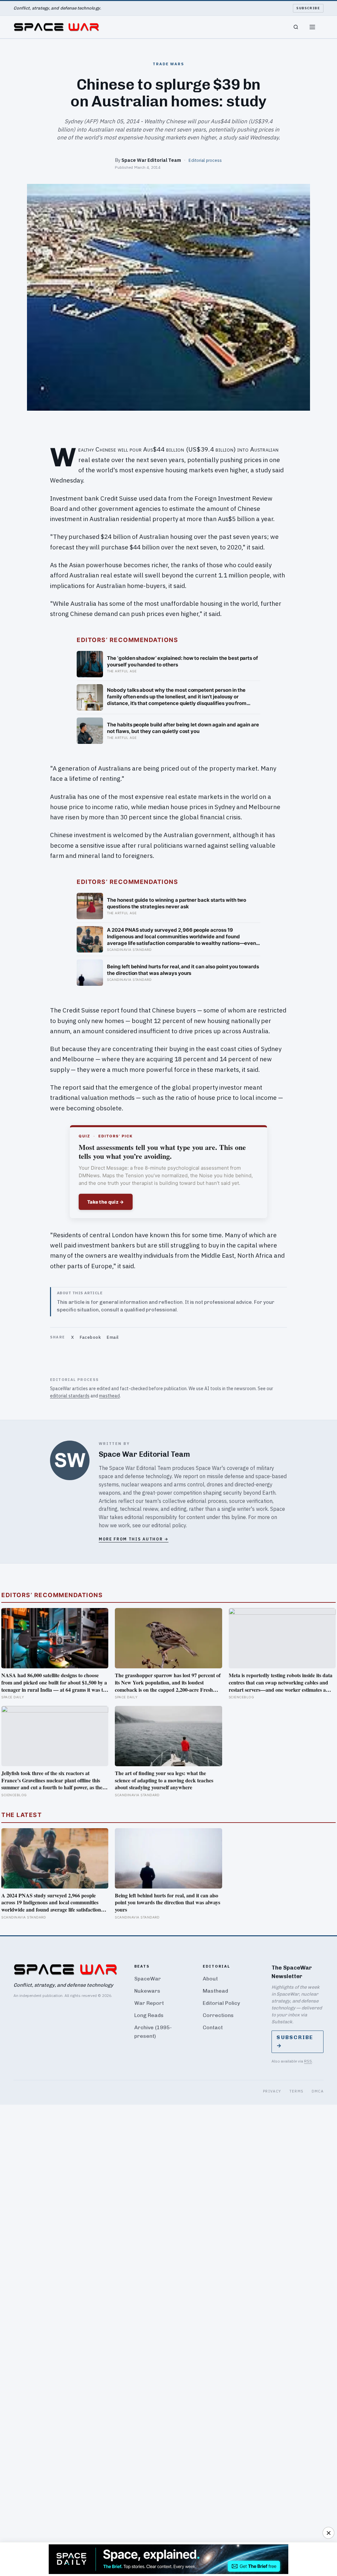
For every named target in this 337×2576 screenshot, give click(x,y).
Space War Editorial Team (151, 160)
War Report (149, 2003)
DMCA (318, 2091)
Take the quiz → (106, 1202)
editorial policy (169, 1525)
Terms (297, 2091)
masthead (109, 1396)
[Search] (296, 27)
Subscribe (308, 8)
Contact (213, 2027)
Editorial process (205, 160)
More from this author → (134, 1539)
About (210, 1979)
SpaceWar (148, 1979)
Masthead (215, 1991)
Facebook (90, 1337)
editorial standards (70, 1396)
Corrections (218, 2015)
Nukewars (147, 1991)
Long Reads (149, 2015)
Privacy (272, 2091)
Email (113, 1337)
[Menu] (312, 27)
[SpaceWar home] (56, 27)
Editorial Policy (221, 2003)
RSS (308, 2061)
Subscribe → (295, 2041)
